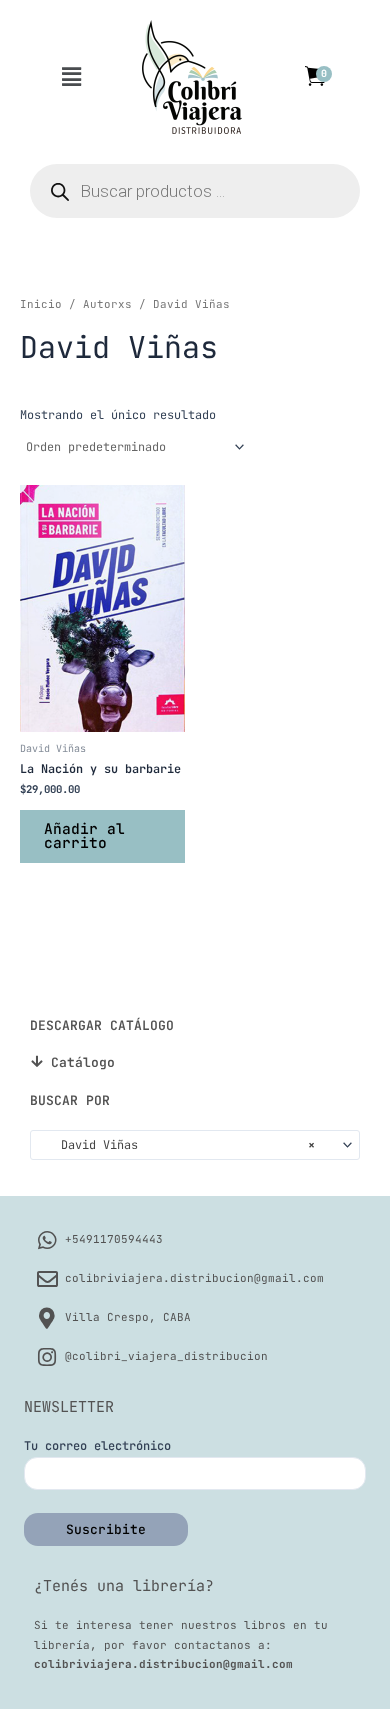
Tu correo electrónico (97, 1446)
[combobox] (195, 1145)
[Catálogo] (36, 1061)
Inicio (41, 304)
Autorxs (107, 304)
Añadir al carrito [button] (84, 836)
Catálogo (83, 1062)
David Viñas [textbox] (177, 1145)
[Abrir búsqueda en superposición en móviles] (195, 191)
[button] (71, 77)
